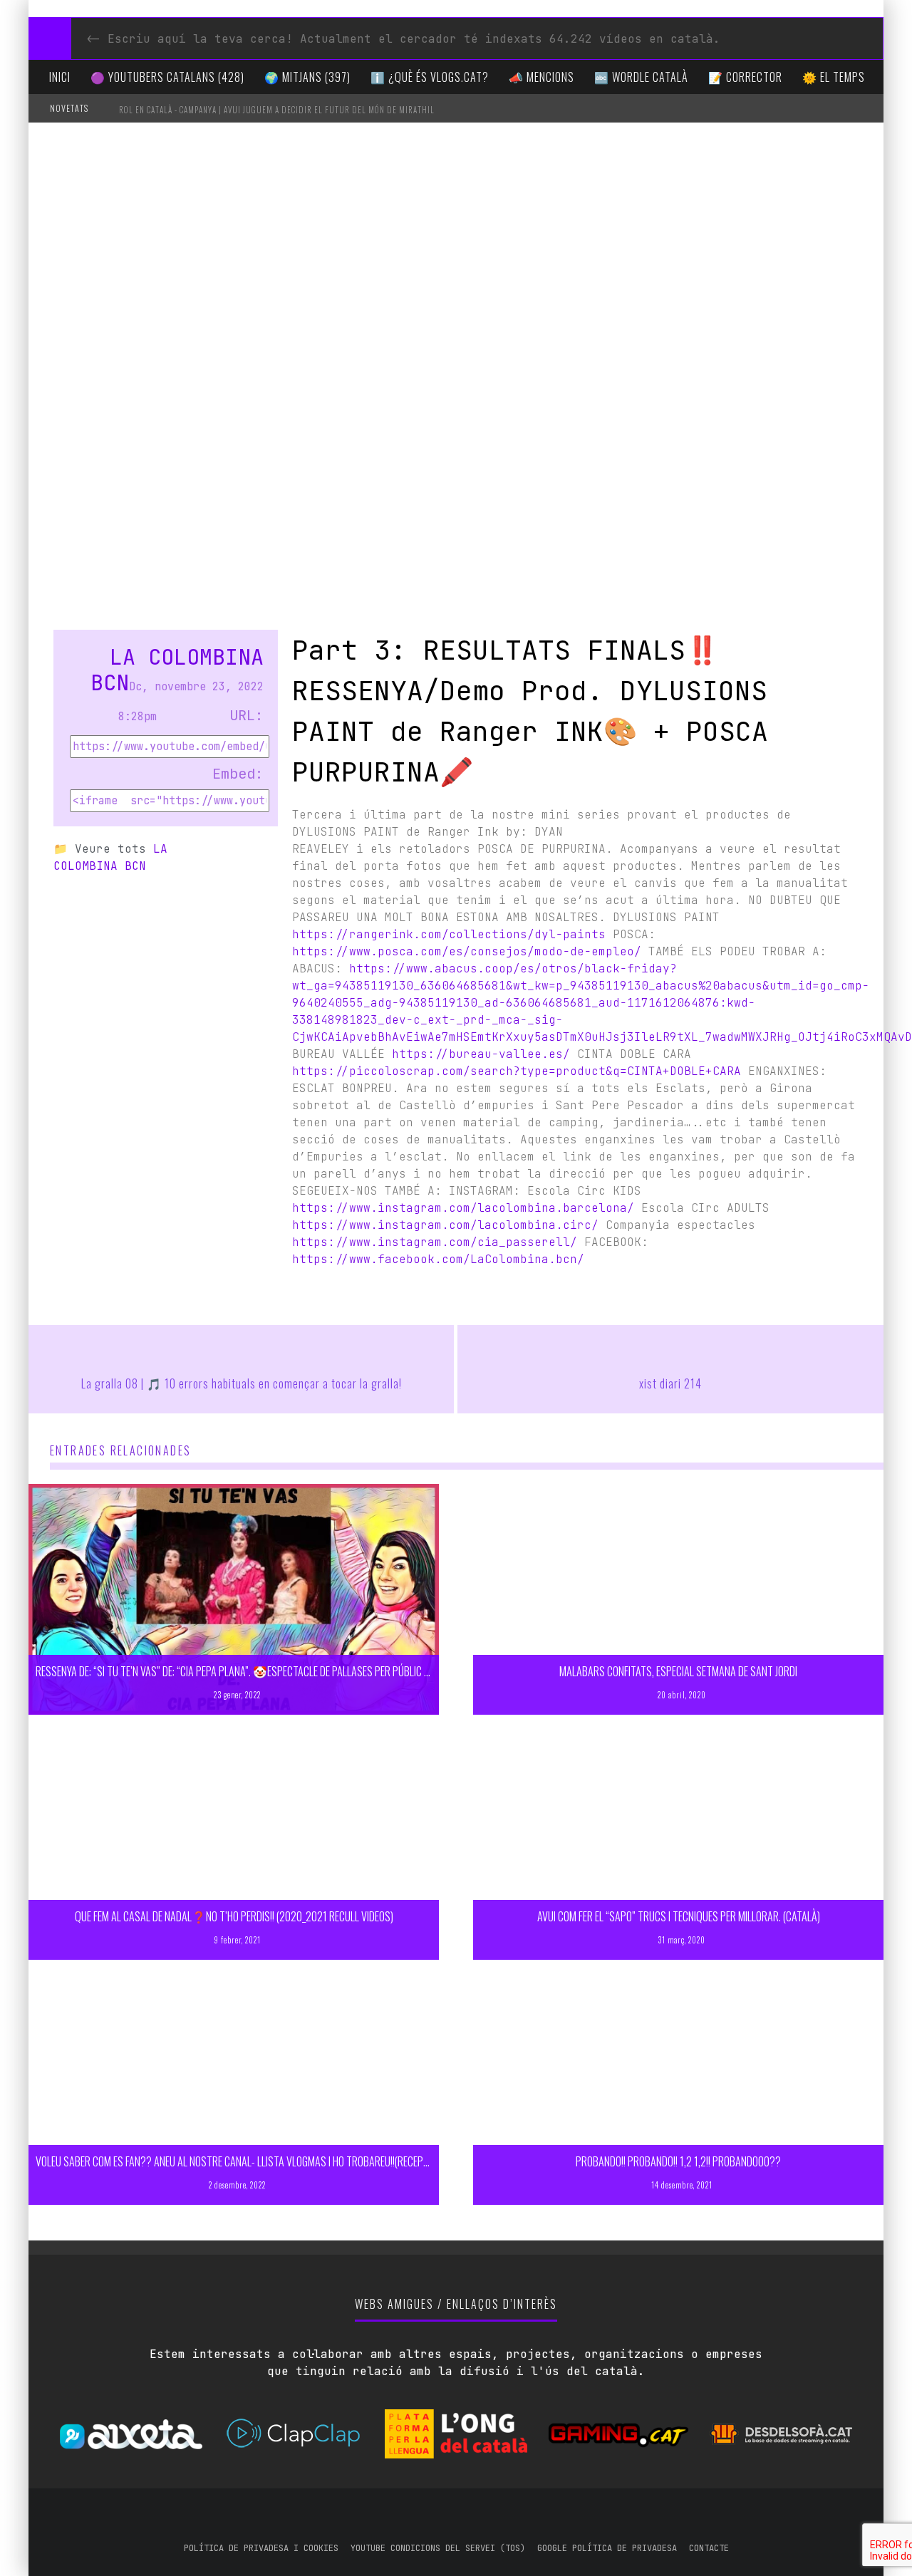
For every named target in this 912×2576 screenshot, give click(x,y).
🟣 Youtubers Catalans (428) (167, 77)
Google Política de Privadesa (607, 2548)
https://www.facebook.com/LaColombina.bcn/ (438, 1259)
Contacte (709, 2548)
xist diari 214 (670, 1383)
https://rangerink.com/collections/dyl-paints (449, 934)
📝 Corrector (745, 77)
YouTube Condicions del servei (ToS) (438, 2548)
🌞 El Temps (834, 77)
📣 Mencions (541, 77)
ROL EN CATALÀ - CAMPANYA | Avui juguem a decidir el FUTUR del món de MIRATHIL (277, 110)
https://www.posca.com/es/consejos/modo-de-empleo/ (467, 951)
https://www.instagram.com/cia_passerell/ (435, 1242)
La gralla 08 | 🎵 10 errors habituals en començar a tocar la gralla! (242, 1383)
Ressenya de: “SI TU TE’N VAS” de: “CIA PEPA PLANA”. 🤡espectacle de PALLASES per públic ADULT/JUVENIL (260, 1671)
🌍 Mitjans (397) (307, 77)
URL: (247, 715)
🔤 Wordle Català (641, 77)
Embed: (238, 774)
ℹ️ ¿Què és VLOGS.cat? (430, 77)
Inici (60, 77)
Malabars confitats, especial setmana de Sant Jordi (678, 1671)
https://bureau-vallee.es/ (481, 1054)
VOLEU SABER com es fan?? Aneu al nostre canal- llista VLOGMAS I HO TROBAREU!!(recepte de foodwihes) (266, 2161)
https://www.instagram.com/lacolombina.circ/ (445, 1225)
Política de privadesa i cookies (261, 2548)
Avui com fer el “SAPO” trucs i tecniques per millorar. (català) (679, 1916)
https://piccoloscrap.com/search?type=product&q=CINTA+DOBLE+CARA (517, 1071)
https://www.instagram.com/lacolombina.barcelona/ (463, 1208)
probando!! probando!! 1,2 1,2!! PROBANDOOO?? (678, 2161)
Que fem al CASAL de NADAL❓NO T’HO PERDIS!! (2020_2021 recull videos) (234, 1916)
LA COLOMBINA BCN (177, 670)
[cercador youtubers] (50, 38)
